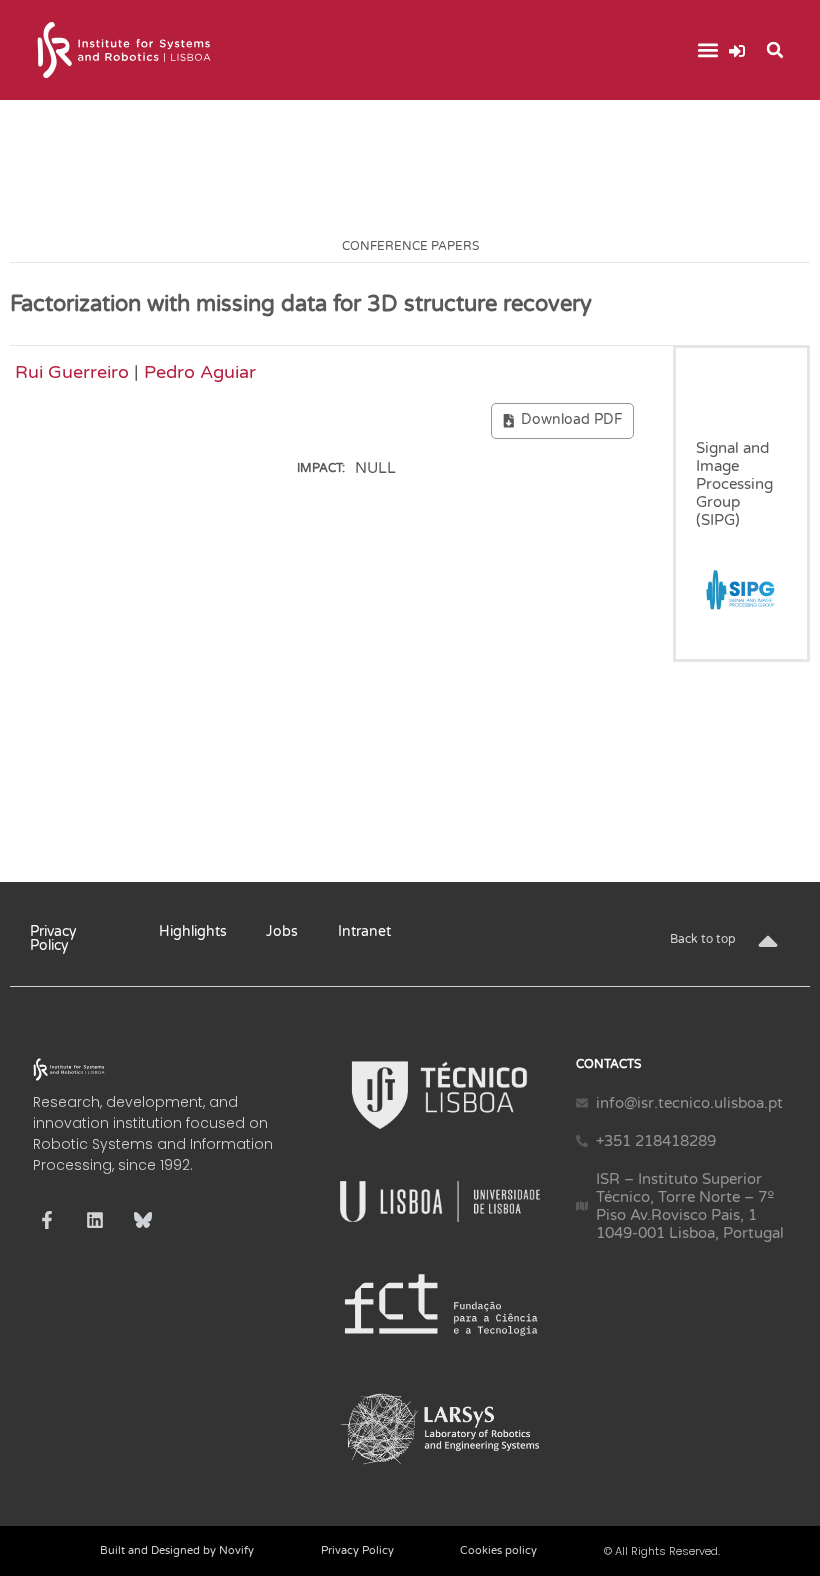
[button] (707, 50)
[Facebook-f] (47, 1220)
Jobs (282, 931)
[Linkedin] (95, 1220)
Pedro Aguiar (200, 372)
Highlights (193, 931)
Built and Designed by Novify (177, 1550)
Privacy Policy (53, 938)
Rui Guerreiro (72, 372)
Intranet (364, 931)
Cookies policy (498, 1550)
